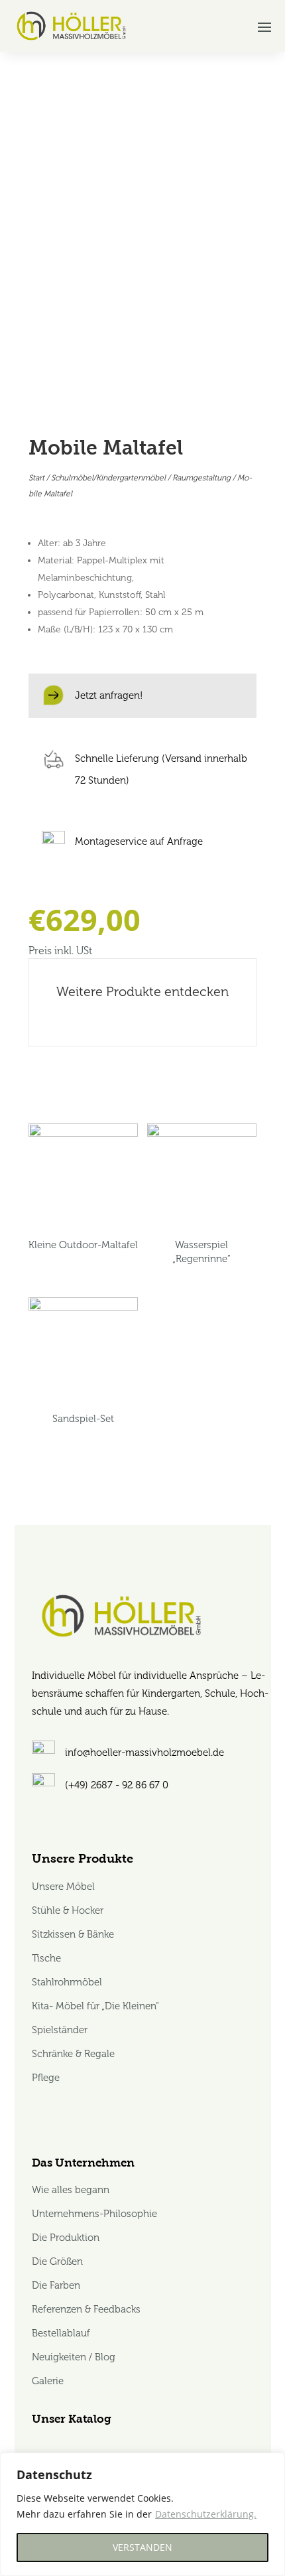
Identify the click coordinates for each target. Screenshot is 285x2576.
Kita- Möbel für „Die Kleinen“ (95, 2006)
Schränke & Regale (73, 2054)
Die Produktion (66, 2238)
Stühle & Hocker (68, 1910)
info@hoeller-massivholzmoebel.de (144, 1753)
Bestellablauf (61, 2333)
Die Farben (56, 2285)
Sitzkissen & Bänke (73, 1934)
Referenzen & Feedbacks (86, 2309)
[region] (142, 2514)
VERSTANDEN (142, 2547)
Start (36, 478)
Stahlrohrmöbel (67, 1982)
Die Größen (57, 2261)
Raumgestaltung (201, 478)
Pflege (46, 2078)
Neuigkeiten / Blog (74, 2357)
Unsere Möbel (65, 1887)
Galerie (48, 2381)
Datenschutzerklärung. (206, 2514)
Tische (46, 1958)
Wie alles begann (71, 2190)
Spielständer (60, 2030)
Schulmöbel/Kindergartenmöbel (108, 478)
